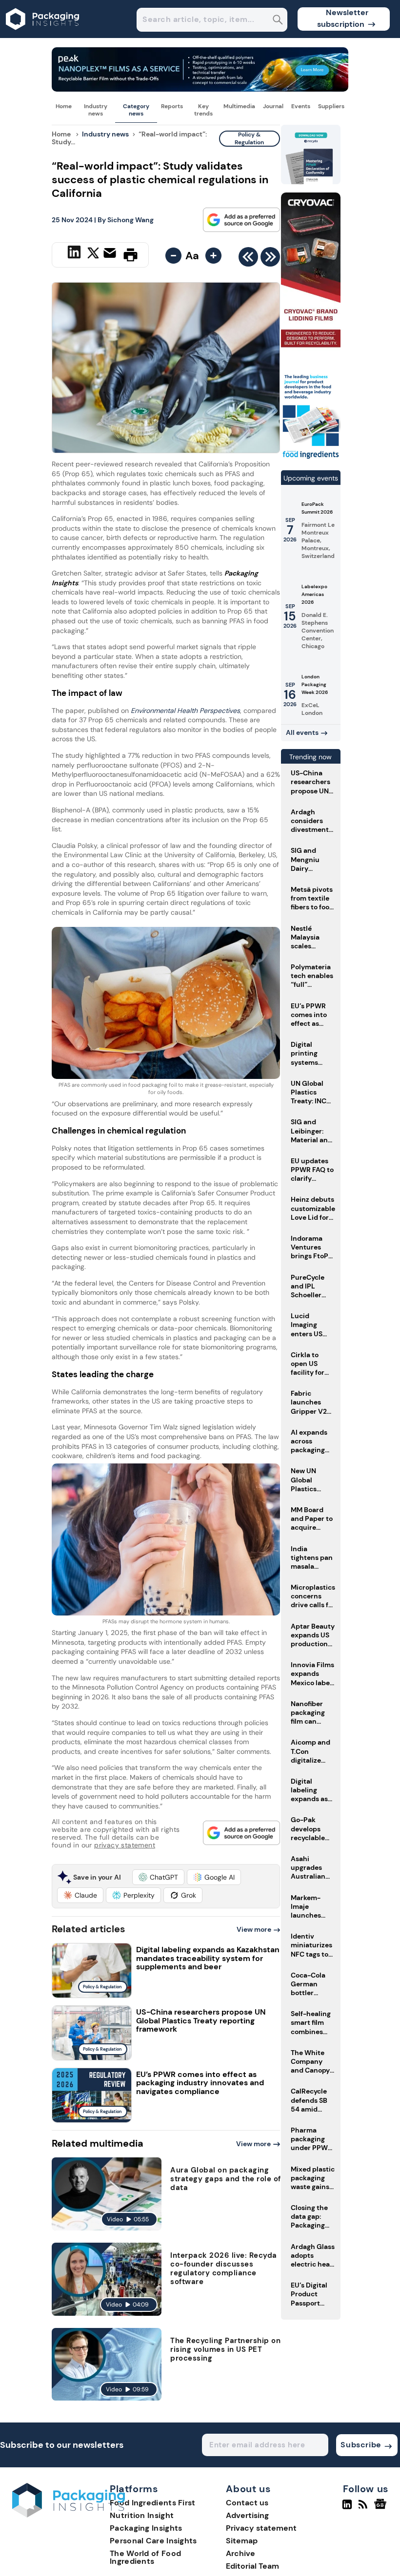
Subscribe (361, 2445)
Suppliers (331, 106)
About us (248, 2489)
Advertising (247, 2515)
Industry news (96, 110)
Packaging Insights (146, 2528)
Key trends (203, 110)
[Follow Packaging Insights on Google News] (382, 2508)
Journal (273, 106)
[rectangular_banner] (311, 458)
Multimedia (239, 106)
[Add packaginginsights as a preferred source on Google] (241, 220)
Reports (172, 106)
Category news (136, 110)
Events (301, 106)
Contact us (247, 2503)
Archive (240, 2553)
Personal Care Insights (153, 2541)
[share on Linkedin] (75, 254)
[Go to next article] (270, 259)
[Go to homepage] (69, 2515)
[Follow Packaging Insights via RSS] (364, 2508)
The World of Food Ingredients (145, 2557)
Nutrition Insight (142, 2515)
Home (64, 106)
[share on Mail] (111, 254)
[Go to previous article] (248, 259)
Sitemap (242, 2541)
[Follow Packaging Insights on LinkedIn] (347, 2508)
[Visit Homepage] (43, 35)
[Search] (278, 21)
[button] (158, 1877)
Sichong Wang (130, 220)
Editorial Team (252, 2566)
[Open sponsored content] (200, 89)
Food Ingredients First (153, 2503)
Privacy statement (261, 2528)
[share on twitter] (93, 254)
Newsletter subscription (343, 18)
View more (254, 1929)
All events (302, 732)
